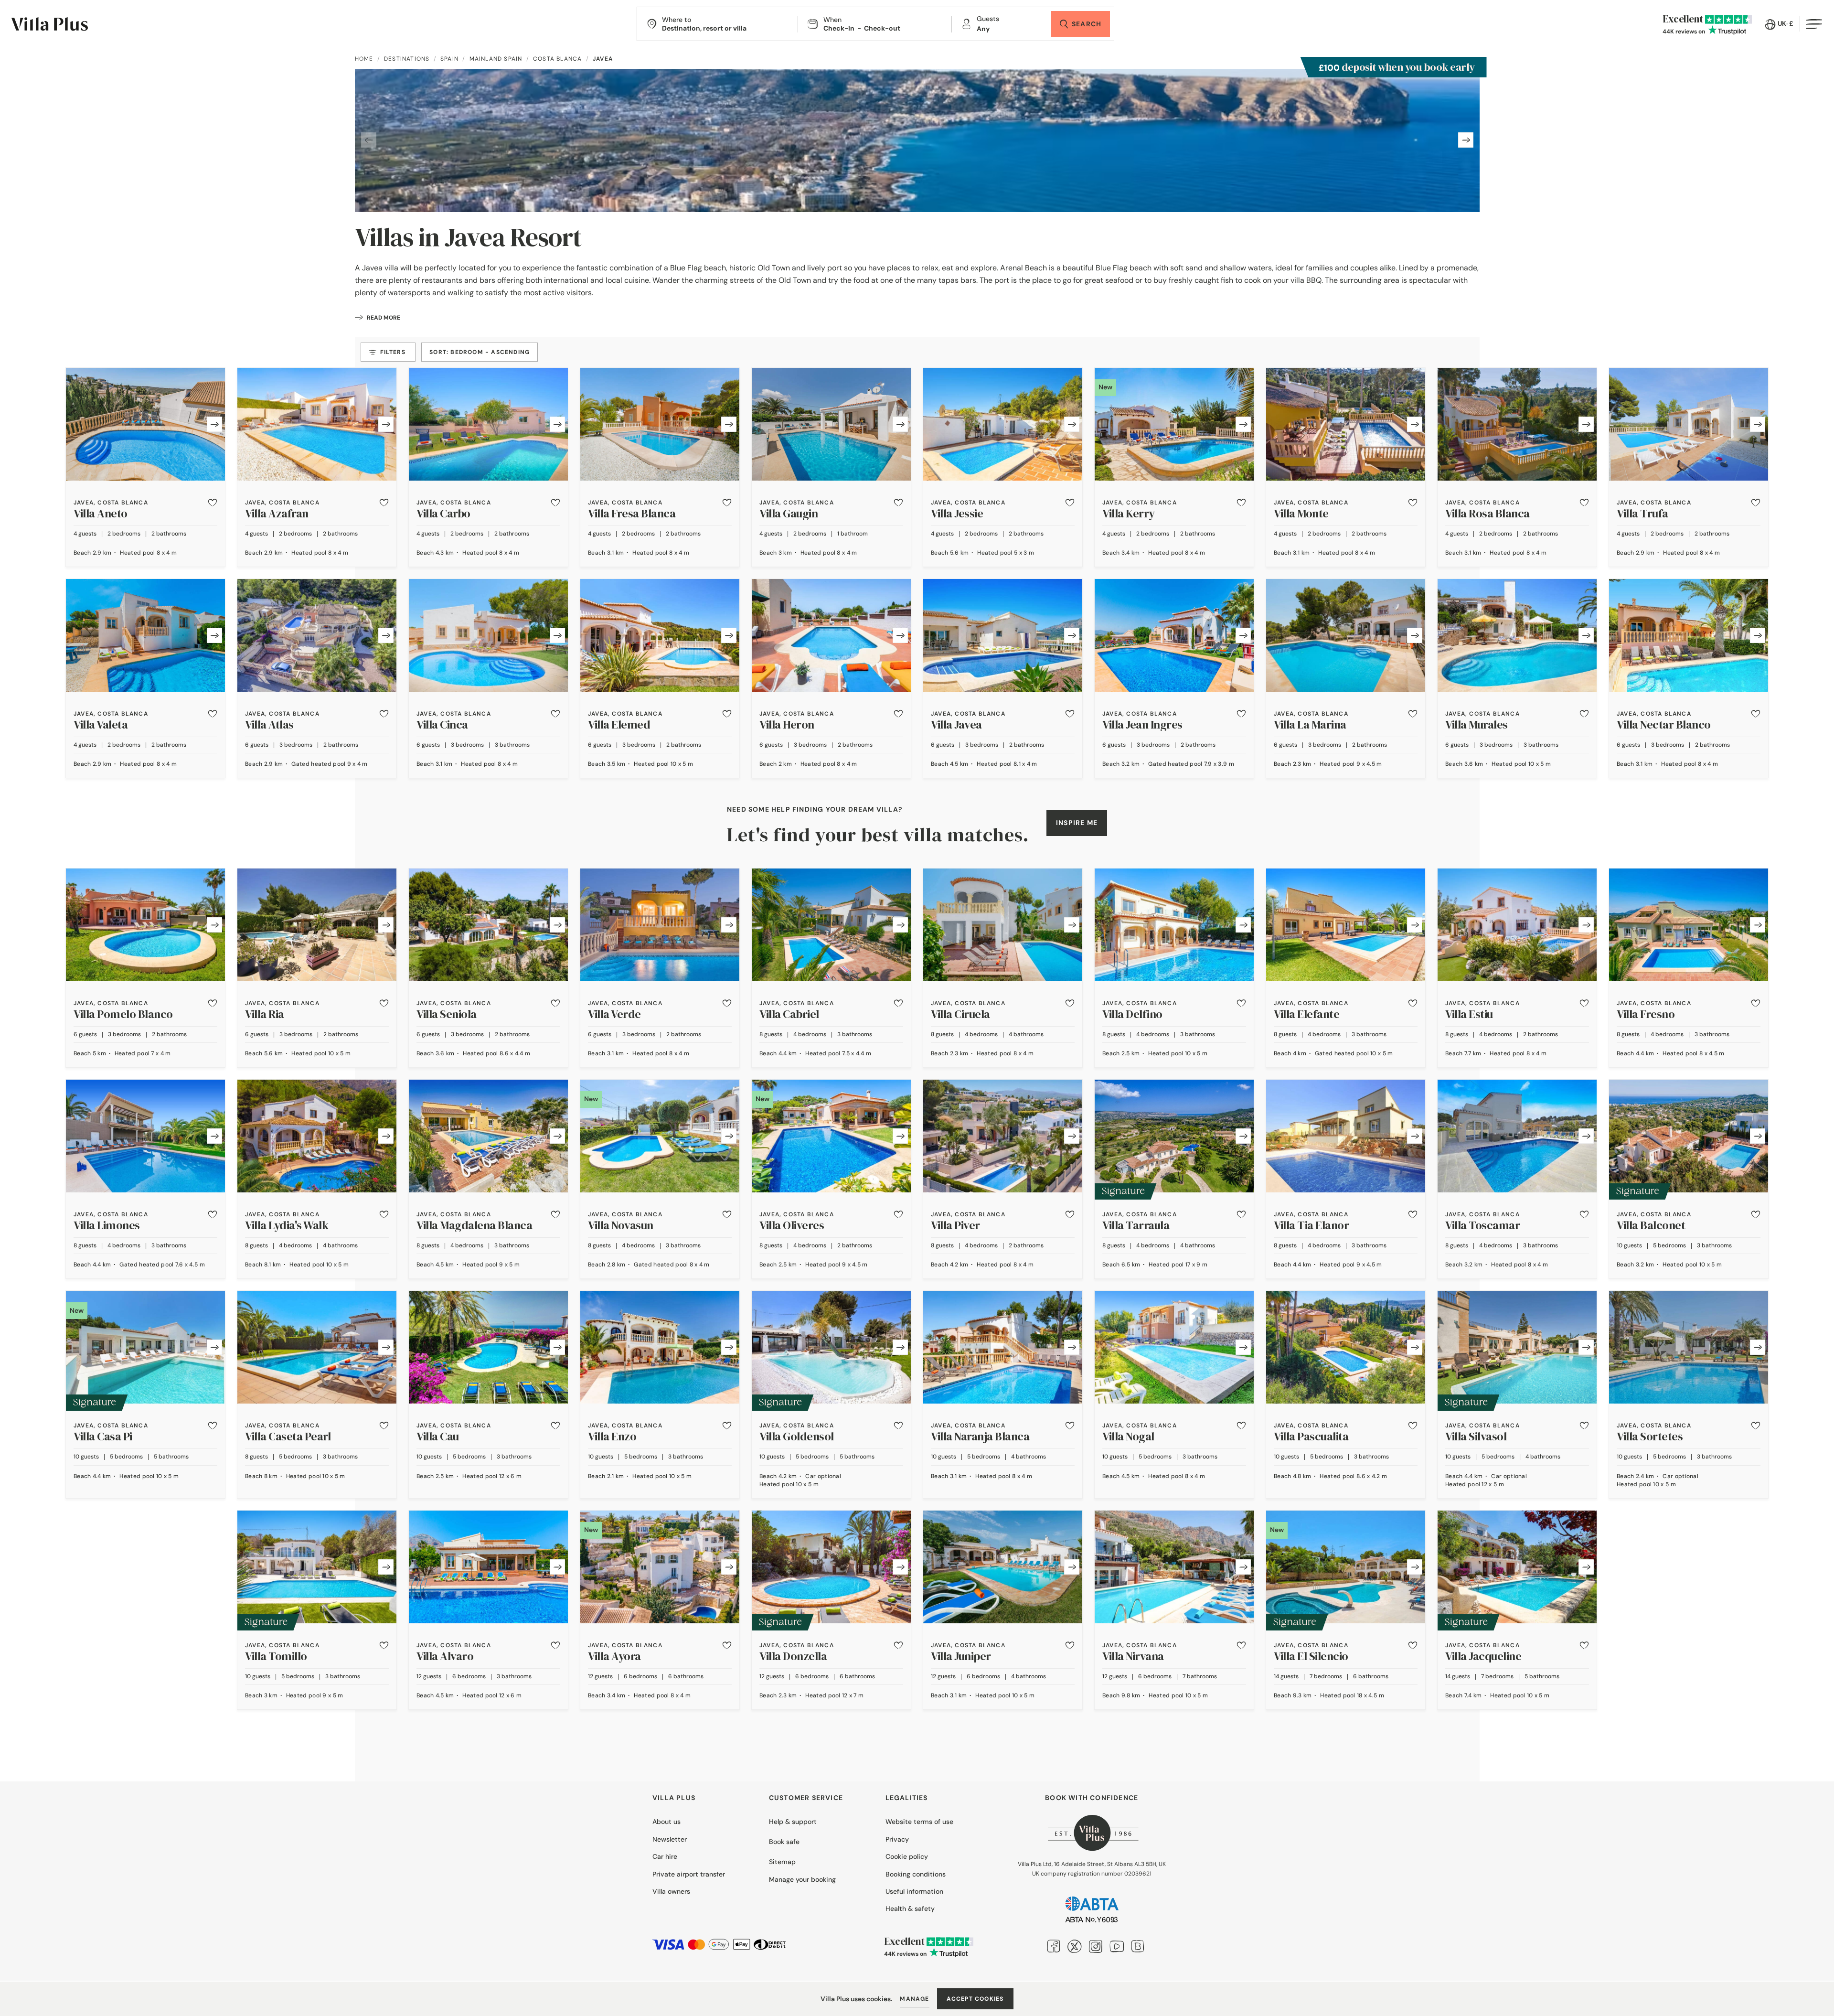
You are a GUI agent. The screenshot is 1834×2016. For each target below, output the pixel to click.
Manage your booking (802, 1879)
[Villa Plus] (50, 24)
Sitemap (782, 1862)
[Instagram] (1096, 1946)
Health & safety (910, 1909)
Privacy (897, 1839)
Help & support (793, 1822)
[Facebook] (1054, 1946)
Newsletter (670, 1839)
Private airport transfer (689, 1874)
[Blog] (1138, 1946)
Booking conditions (916, 1874)
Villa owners (671, 1891)
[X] (1075, 1946)
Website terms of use (919, 1822)
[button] (213, 503)
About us (666, 1822)
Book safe (784, 1842)
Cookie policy (907, 1856)
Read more (384, 318)
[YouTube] (1117, 1946)
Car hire (665, 1856)
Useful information (914, 1891)
